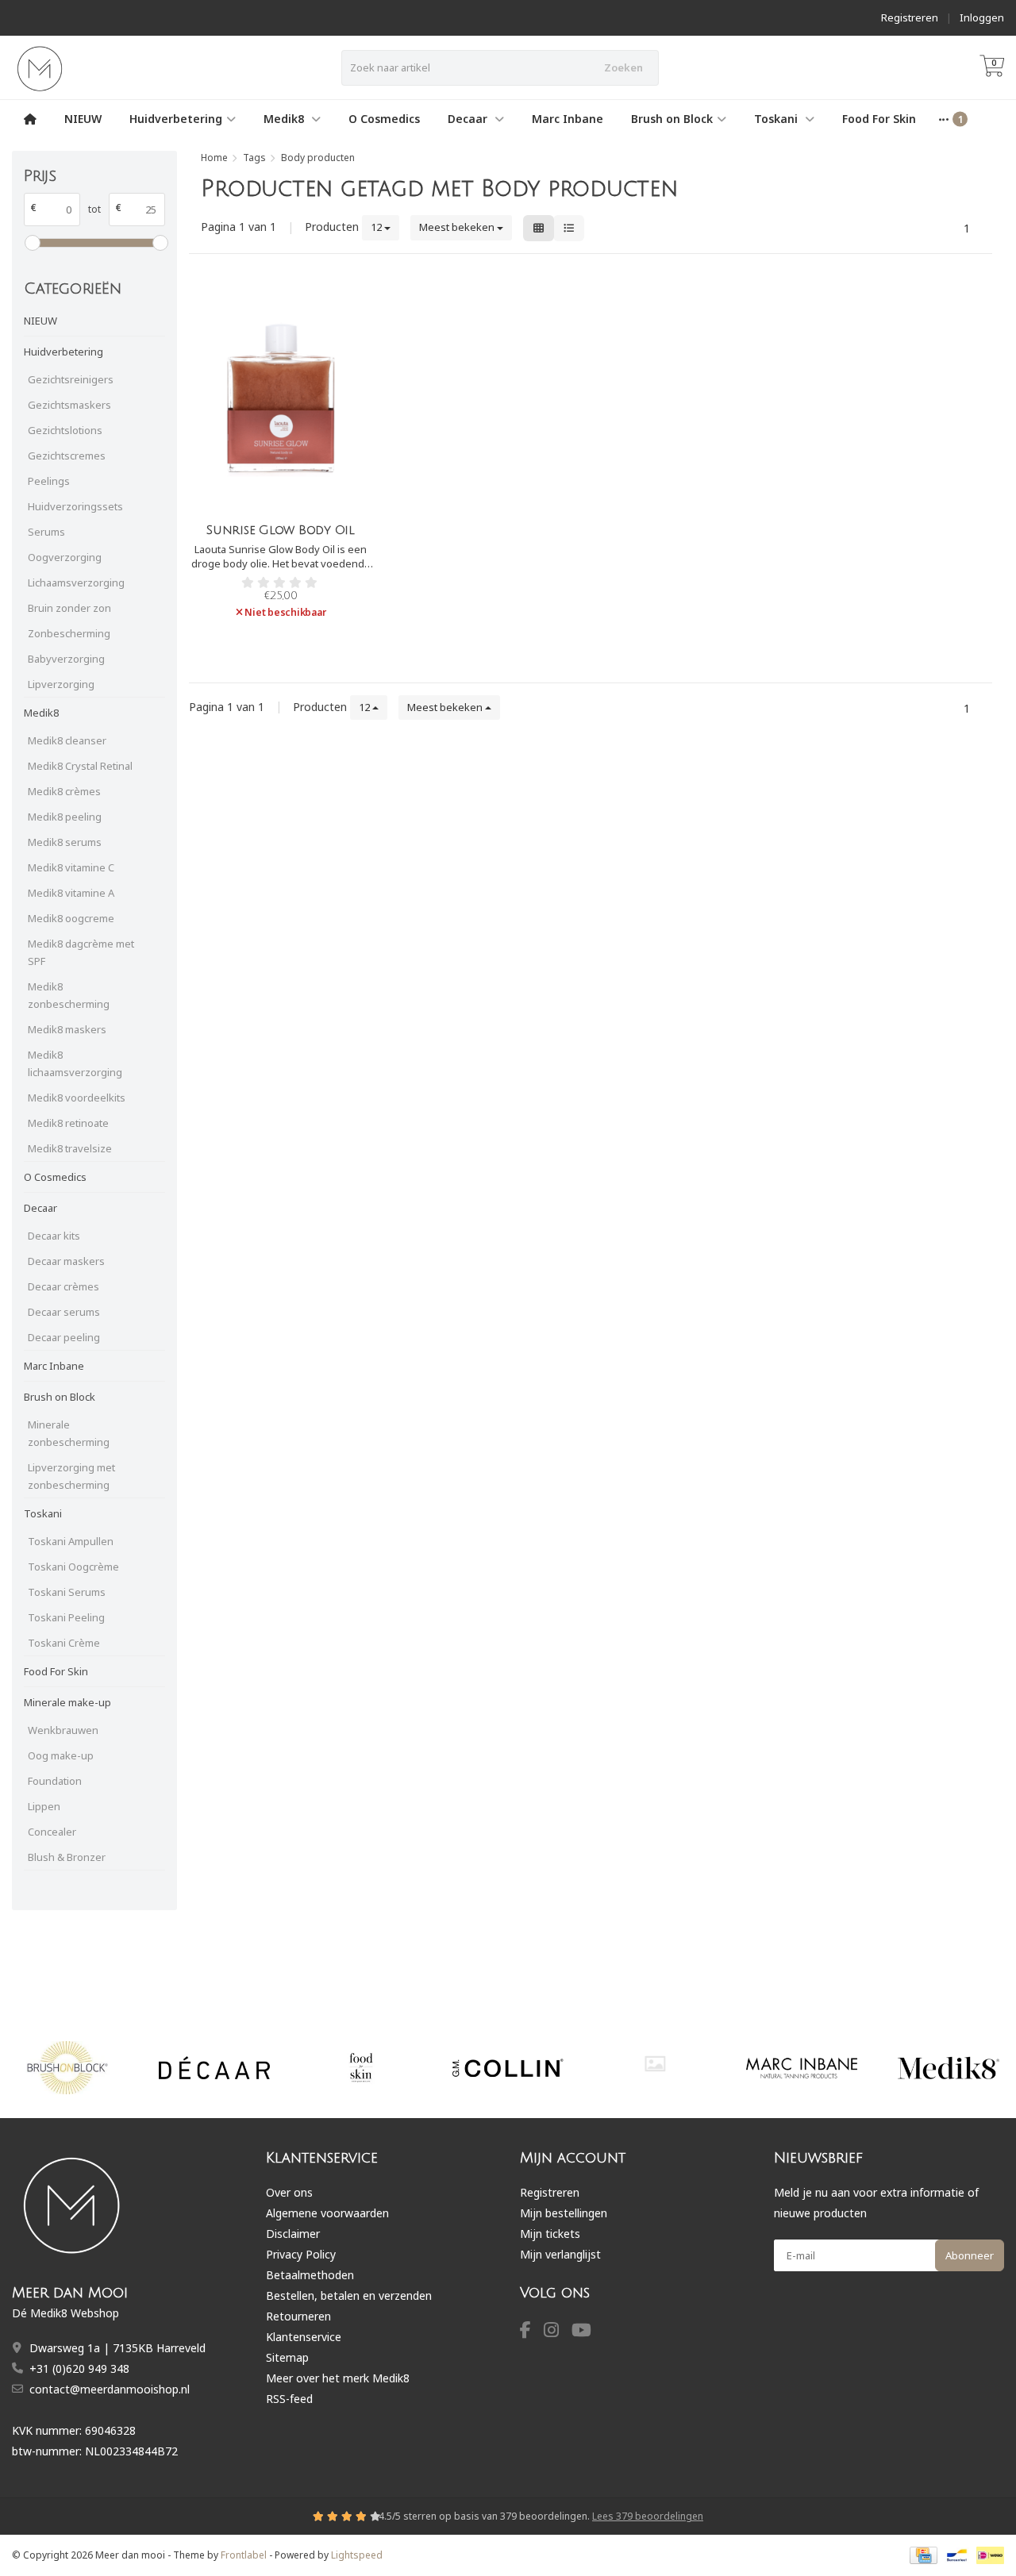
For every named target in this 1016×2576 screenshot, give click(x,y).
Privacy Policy (301, 2254)
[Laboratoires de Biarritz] (655, 2064)
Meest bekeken (458, 227)
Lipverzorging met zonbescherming (71, 1476)
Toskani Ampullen (71, 1541)
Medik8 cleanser (67, 740)
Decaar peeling (64, 1337)
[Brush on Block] (67, 2068)
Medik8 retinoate (68, 1123)
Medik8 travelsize (70, 1148)
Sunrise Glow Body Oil (281, 530)
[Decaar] (214, 2068)
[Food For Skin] (361, 2068)
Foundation (55, 1781)
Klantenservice (304, 2337)
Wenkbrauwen (63, 1730)
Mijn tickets (550, 2234)
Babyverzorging (66, 659)
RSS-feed (289, 2399)
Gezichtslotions (65, 430)
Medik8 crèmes (64, 791)
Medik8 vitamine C (71, 867)
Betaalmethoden (310, 2275)
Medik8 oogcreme (71, 918)
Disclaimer (293, 2234)
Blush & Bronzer (67, 1857)
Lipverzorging (61, 684)
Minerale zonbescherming (69, 1433)
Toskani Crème (64, 1643)
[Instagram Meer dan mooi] (558, 2332)
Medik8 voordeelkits (77, 1098)
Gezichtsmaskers (69, 405)
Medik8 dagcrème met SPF (81, 952)
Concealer (52, 1832)
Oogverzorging (65, 557)
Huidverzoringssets (75, 506)
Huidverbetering (176, 119)
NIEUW (83, 119)
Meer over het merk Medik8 (338, 2378)
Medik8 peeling (65, 817)
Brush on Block (672, 119)
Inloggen (982, 17)
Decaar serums (64, 1312)
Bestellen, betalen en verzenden (349, 2295)
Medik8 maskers (67, 1029)
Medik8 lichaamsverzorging (75, 1063)
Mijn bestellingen (564, 2213)
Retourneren (298, 2316)
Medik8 (285, 119)
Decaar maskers (66, 1261)
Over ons (289, 2192)
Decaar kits (54, 1236)
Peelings (49, 481)
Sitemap (287, 2357)
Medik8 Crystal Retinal (80, 766)
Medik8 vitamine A (71, 893)
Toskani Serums (67, 1592)
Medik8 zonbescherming (69, 995)
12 (377, 227)
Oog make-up (61, 1755)
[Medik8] (949, 2068)
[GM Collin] (508, 2068)
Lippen (44, 1806)
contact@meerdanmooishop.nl (110, 2389)
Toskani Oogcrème (73, 1567)
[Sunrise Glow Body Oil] (280, 398)
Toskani (777, 119)
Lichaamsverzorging (76, 582)
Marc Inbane (568, 119)
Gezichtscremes (67, 456)
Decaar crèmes (63, 1286)
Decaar (469, 119)
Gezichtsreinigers (71, 379)
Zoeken (623, 67)
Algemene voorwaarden (327, 2213)
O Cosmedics (384, 119)
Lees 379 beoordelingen (648, 2516)
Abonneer (970, 2255)
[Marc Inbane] (802, 2068)
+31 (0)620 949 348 (79, 2368)
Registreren (910, 17)
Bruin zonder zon (69, 608)
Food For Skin (879, 119)
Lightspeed (357, 2555)
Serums (46, 532)
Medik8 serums (65, 842)
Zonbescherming (69, 633)
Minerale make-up (67, 1702)
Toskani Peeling (66, 1617)
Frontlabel (244, 2555)
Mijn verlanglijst (560, 2254)
